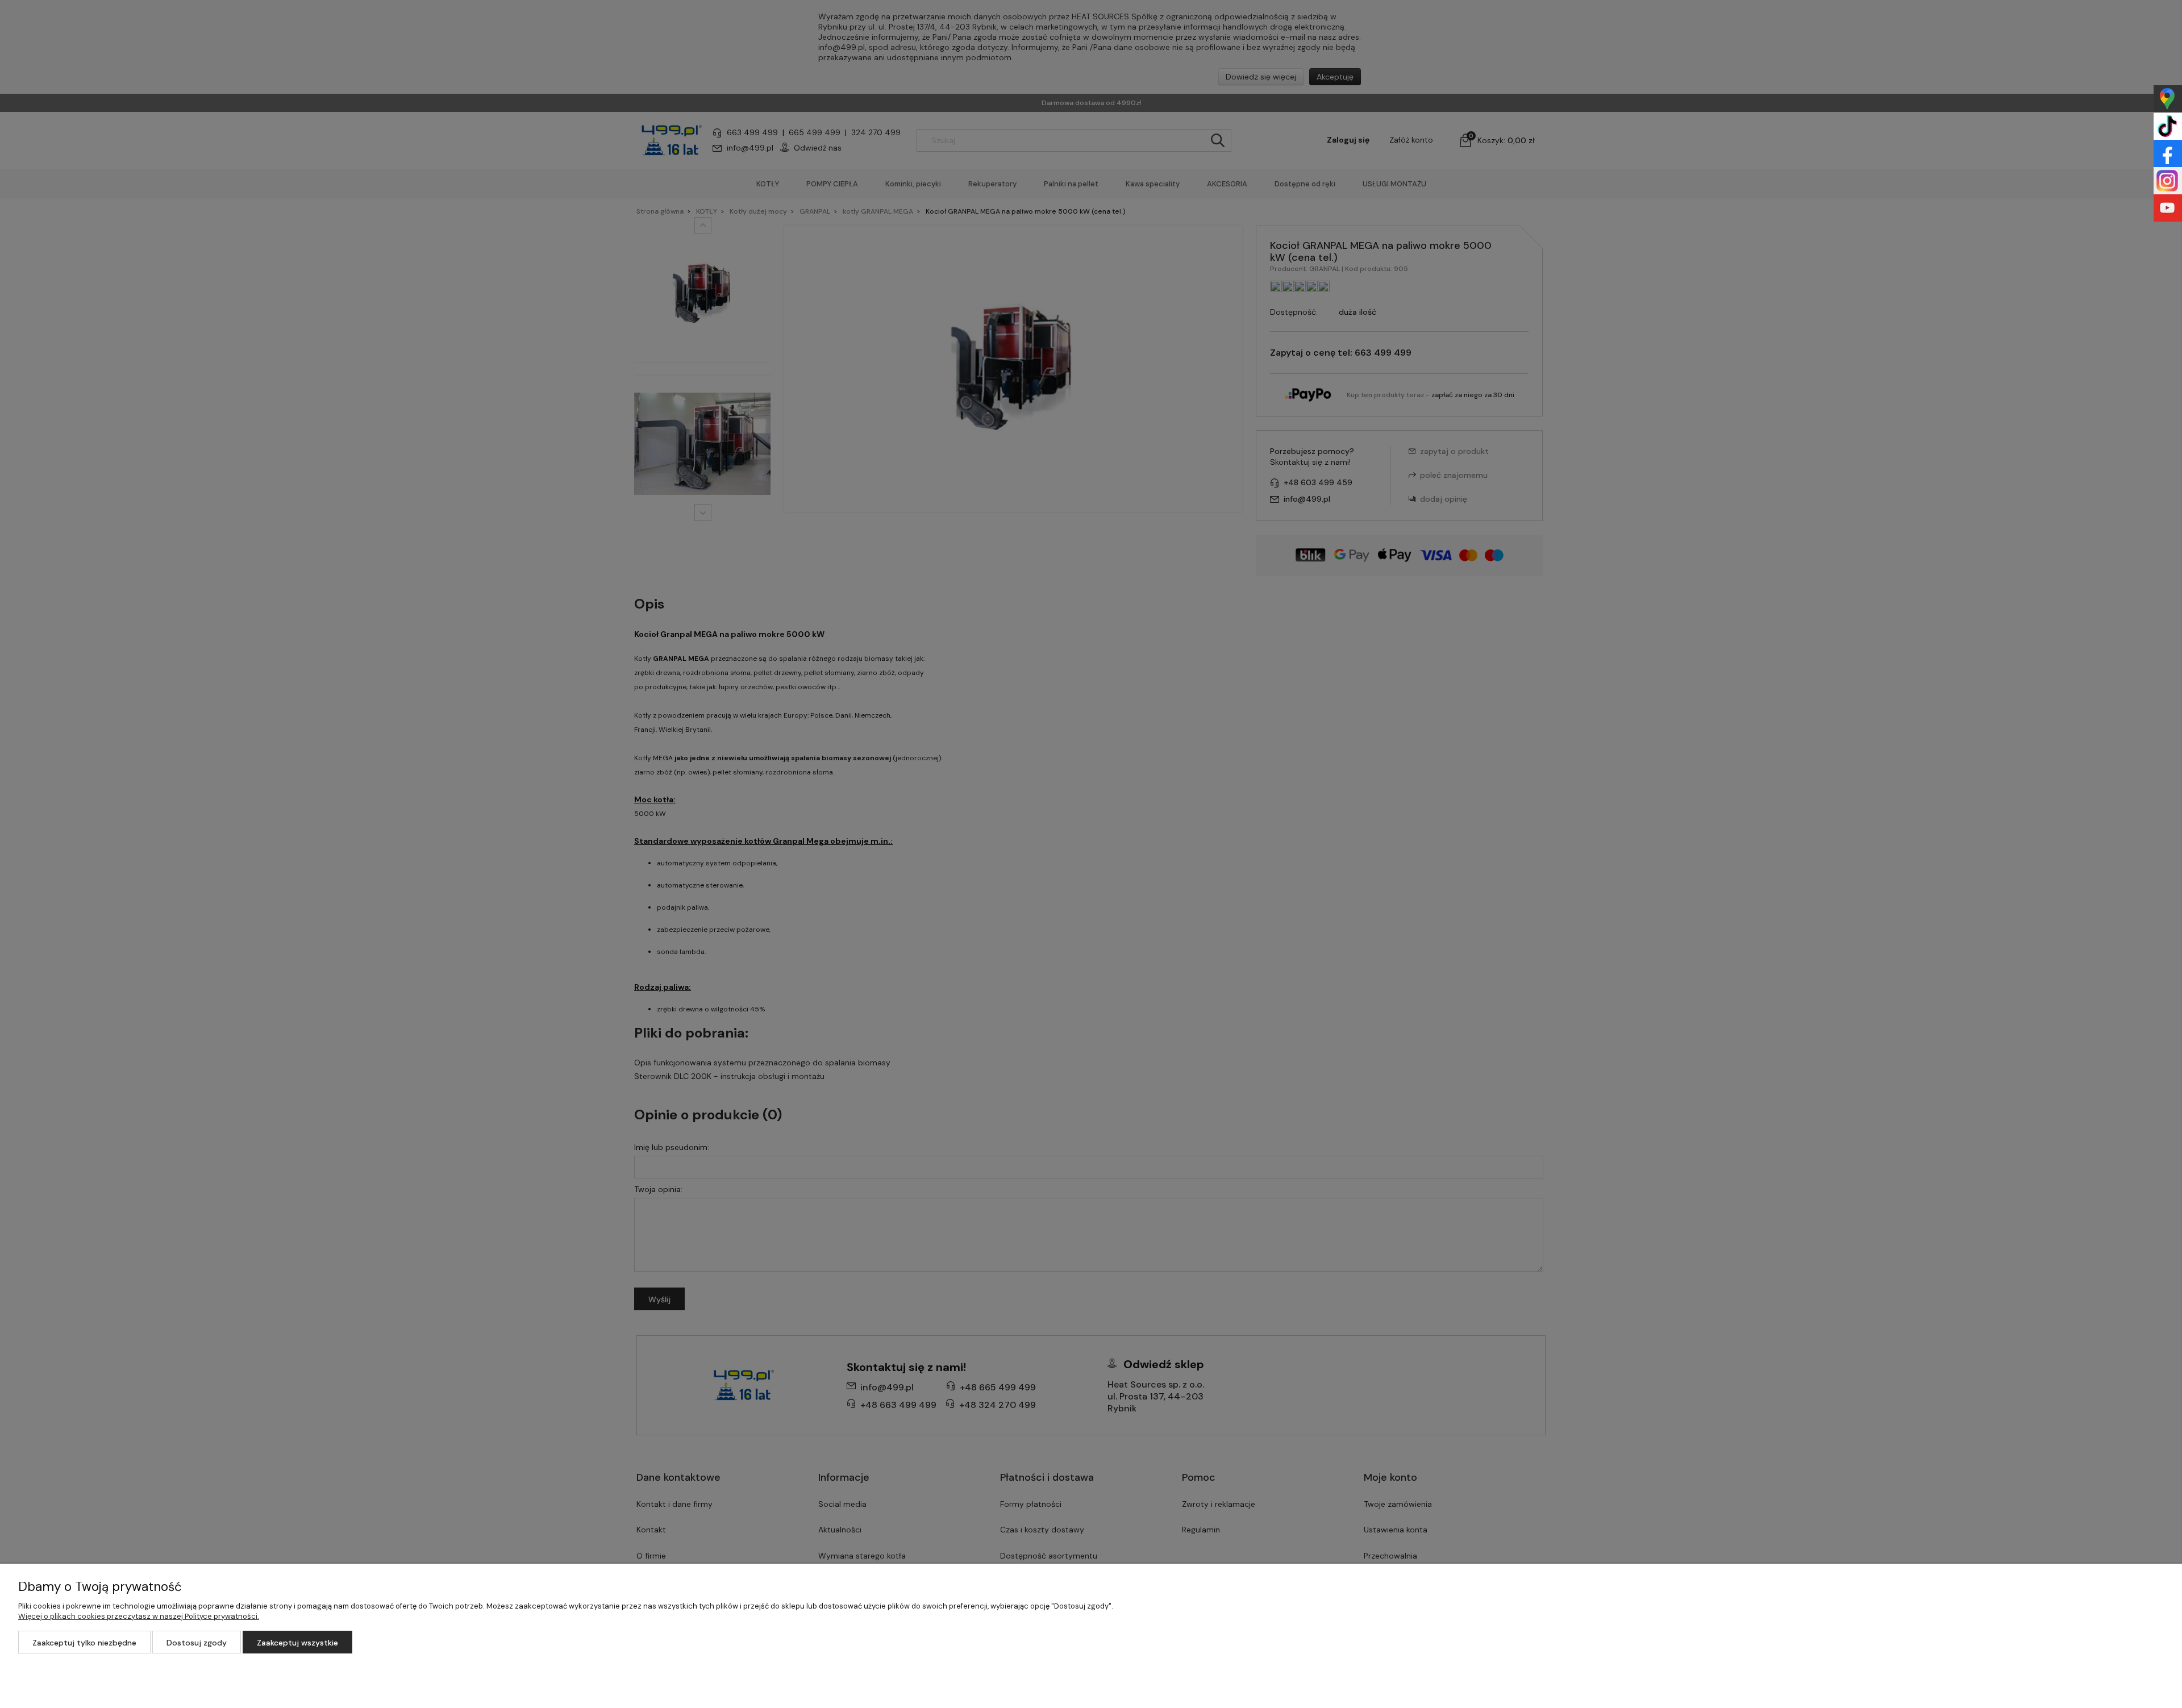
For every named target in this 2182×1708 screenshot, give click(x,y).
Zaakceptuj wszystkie (297, 1643)
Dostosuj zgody (197, 1643)
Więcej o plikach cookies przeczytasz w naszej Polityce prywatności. (139, 1616)
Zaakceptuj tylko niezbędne (84, 1643)
